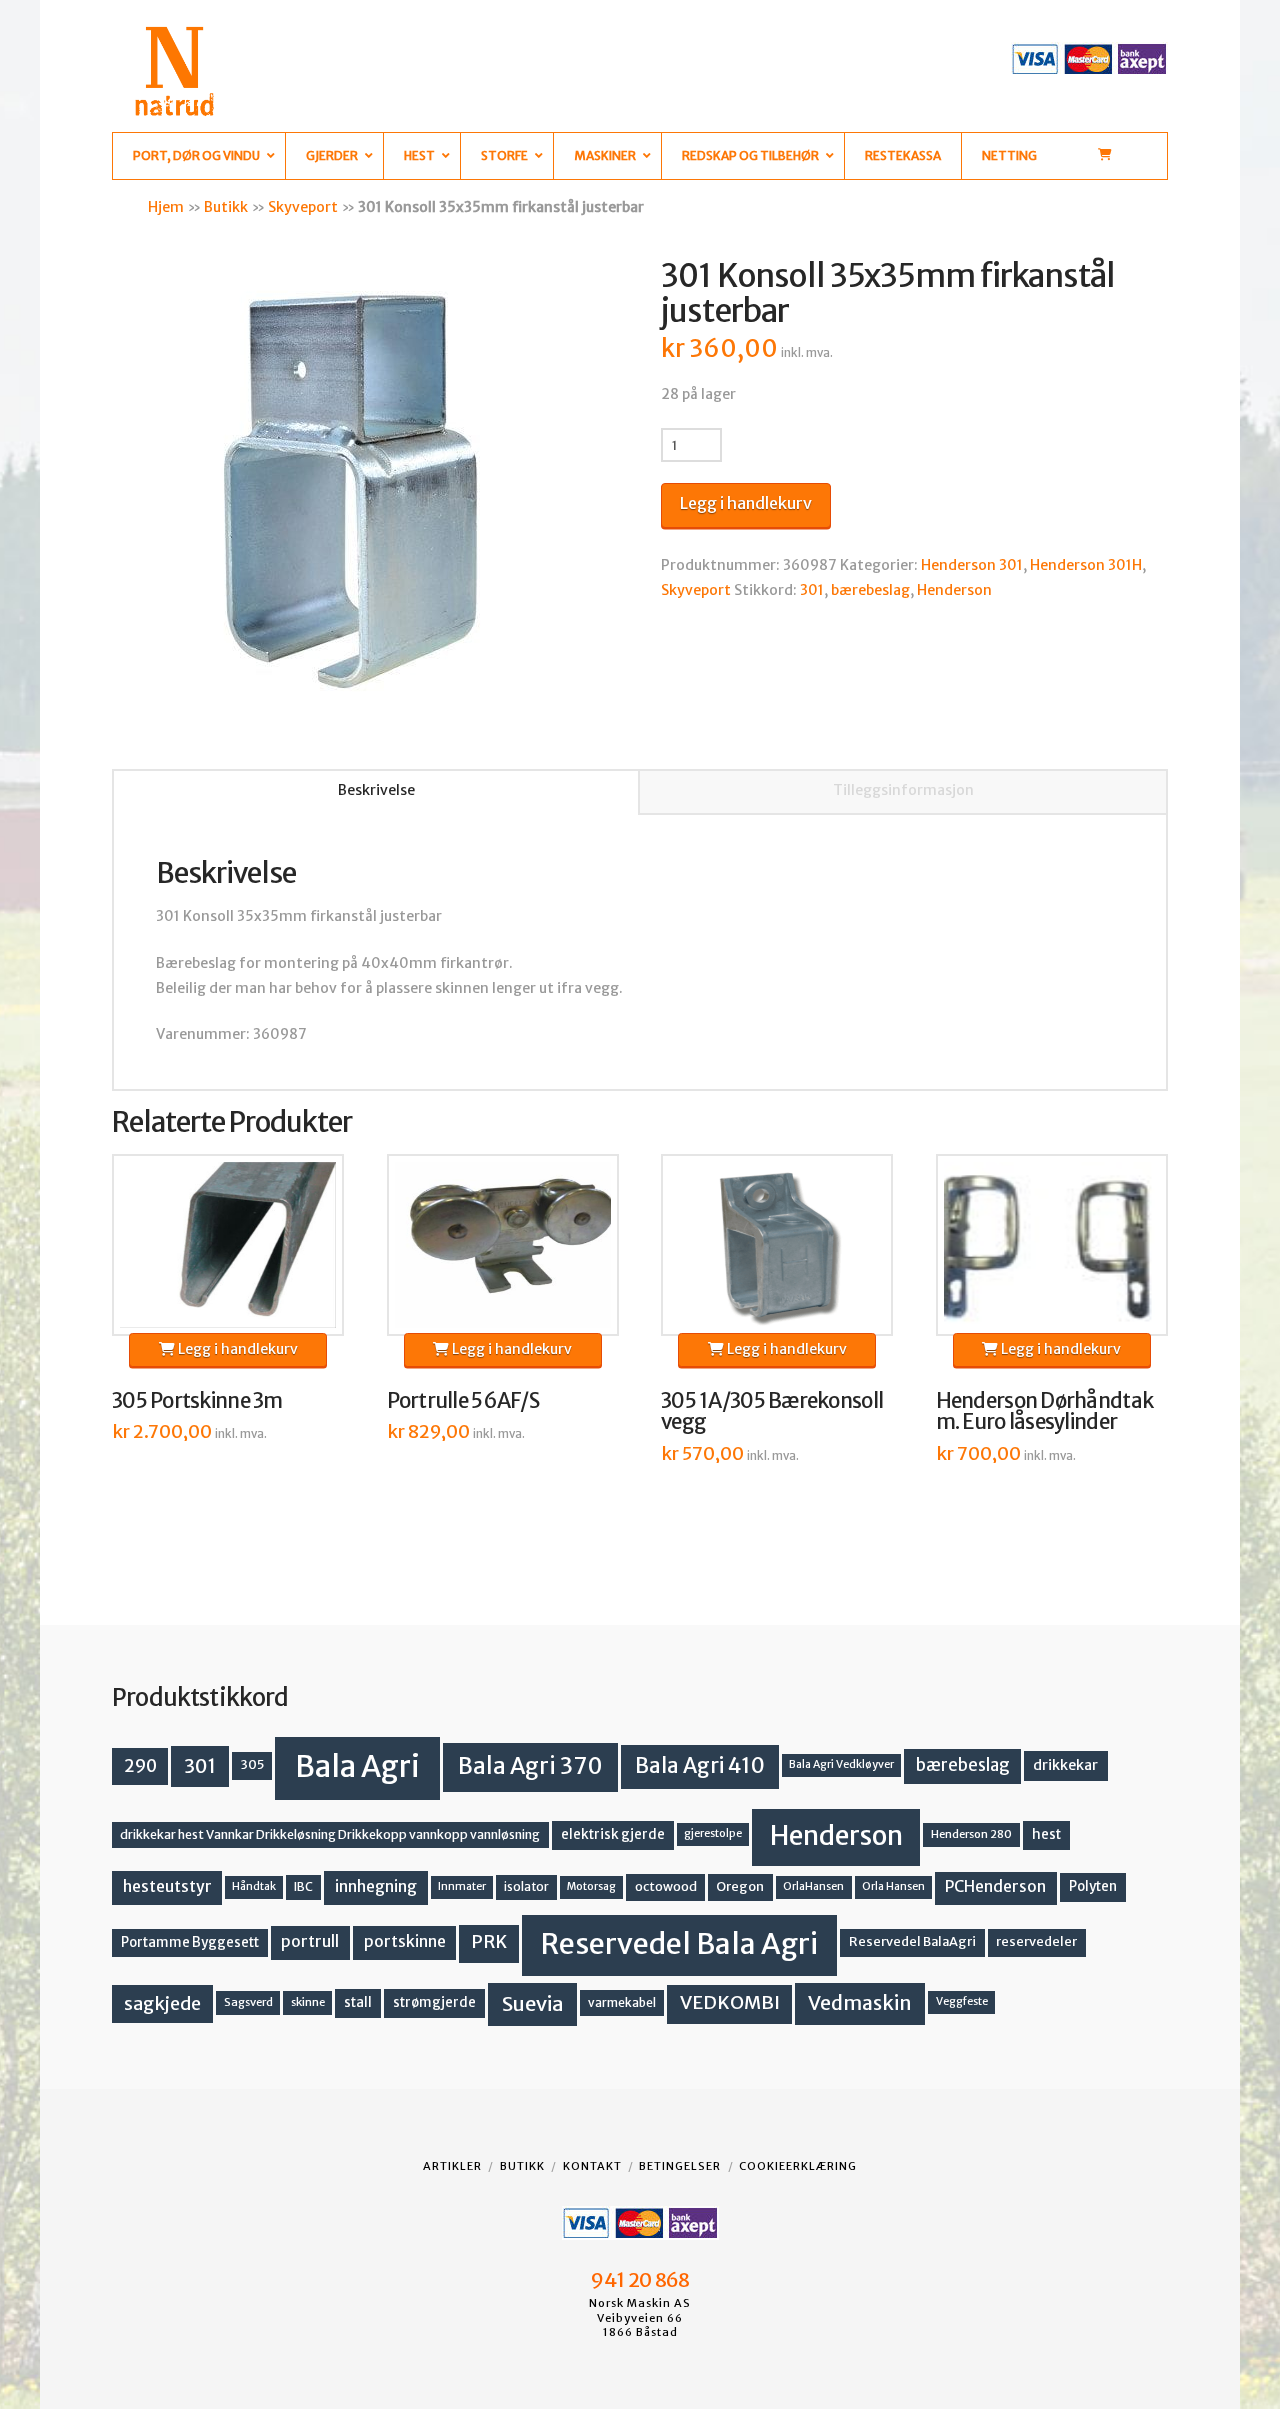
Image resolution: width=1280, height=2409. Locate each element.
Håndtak (254, 1886)
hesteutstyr (167, 1886)
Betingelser (680, 2166)
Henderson (954, 590)
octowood (666, 1886)
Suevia (533, 2003)
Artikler (452, 2166)
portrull (310, 1941)
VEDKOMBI (730, 2002)
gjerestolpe (713, 1833)
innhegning (376, 1886)
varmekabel (622, 2002)
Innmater (462, 1886)
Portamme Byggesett (190, 1942)
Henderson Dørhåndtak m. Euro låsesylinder (1045, 1412)
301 (812, 590)
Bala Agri (357, 1766)
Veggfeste (962, 2001)
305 (252, 1764)
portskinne (405, 1941)
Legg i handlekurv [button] (236, 1349)
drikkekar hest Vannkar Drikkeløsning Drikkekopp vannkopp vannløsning (330, 1834)
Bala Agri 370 (530, 1766)
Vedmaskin (860, 2003)
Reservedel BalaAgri (912, 1941)
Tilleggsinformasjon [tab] (903, 790)
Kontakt (592, 2166)
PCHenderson (995, 1886)
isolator (526, 1886)
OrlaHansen (813, 1886)
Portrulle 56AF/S (463, 1401)
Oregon (740, 1886)
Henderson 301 (972, 565)
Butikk (226, 207)
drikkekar (1065, 1765)
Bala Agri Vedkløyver (841, 1764)
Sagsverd (248, 2002)
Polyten (1093, 1886)
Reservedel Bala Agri (679, 1944)
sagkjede (162, 2003)
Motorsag (591, 1886)
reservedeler (1036, 1941)
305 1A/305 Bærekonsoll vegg (772, 1412)
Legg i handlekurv (746, 503)
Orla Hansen (893, 1886)
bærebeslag (870, 590)
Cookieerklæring (798, 2166)
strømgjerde (434, 2002)
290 (140, 1766)
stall (358, 2002)
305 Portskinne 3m (197, 1401)
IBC (303, 1886)
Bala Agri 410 (700, 1766)
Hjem (166, 207)
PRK (489, 1942)
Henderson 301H (1086, 565)
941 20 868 (639, 2280)
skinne (308, 2002)
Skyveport (303, 207)
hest (1046, 1834)
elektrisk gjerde (613, 1834)
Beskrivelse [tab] (376, 790)
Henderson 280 (971, 1834)
